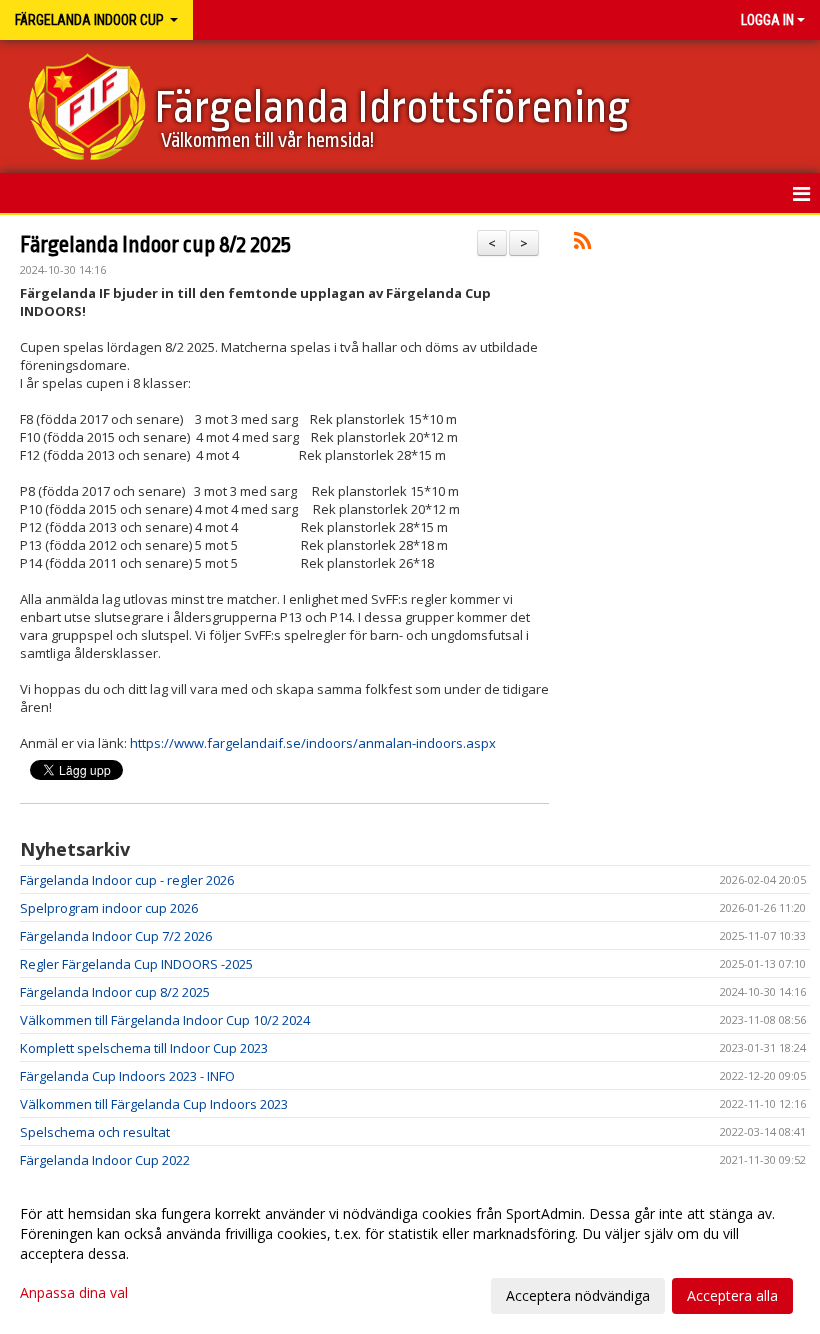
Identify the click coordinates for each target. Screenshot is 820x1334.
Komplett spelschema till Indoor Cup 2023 (144, 1048)
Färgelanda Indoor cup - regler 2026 (127, 880)
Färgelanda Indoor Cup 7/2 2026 (116, 936)
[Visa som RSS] (582, 244)
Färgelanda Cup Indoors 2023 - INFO (127, 1076)
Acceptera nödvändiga (578, 1295)
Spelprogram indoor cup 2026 (109, 908)
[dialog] (410, 1254)
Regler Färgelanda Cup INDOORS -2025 (136, 964)
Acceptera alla (732, 1295)
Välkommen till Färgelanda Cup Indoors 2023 (154, 1104)
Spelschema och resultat (95, 1132)
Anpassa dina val (74, 1293)
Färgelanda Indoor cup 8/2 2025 (155, 245)
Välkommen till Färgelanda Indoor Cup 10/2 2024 (165, 1020)
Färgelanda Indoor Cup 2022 (105, 1160)
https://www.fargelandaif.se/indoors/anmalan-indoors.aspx (313, 743)
